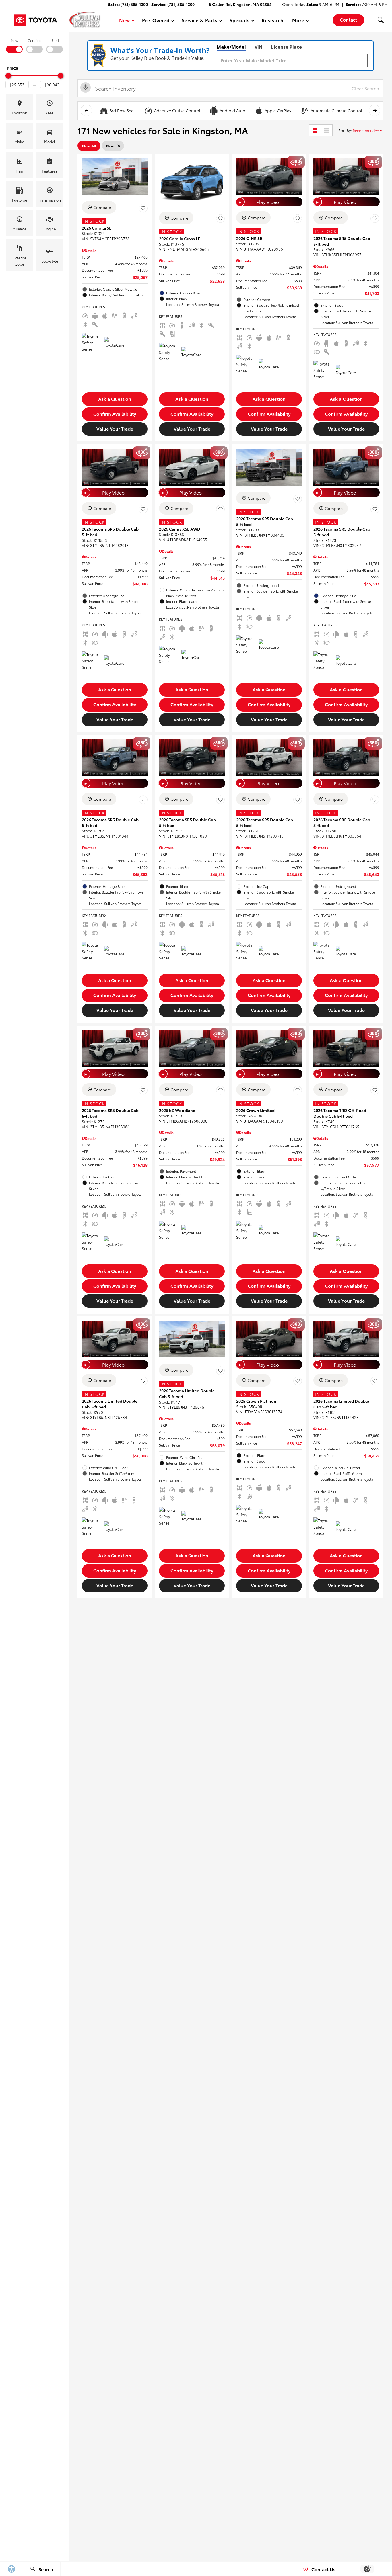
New (14, 40)
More (298, 21)
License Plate (287, 47)
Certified (35, 40)
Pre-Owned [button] (156, 21)
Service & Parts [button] (199, 21)
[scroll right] (374, 110)
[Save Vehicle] (143, 208)
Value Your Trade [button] (115, 428)
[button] (381, 20)
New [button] (125, 21)
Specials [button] (239, 21)
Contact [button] (348, 19)
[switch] (14, 45)
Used (55, 40)
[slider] (8, 76)
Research (273, 20)
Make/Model (231, 47)
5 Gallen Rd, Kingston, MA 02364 (240, 4)
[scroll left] (86, 110)
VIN (259, 47)
